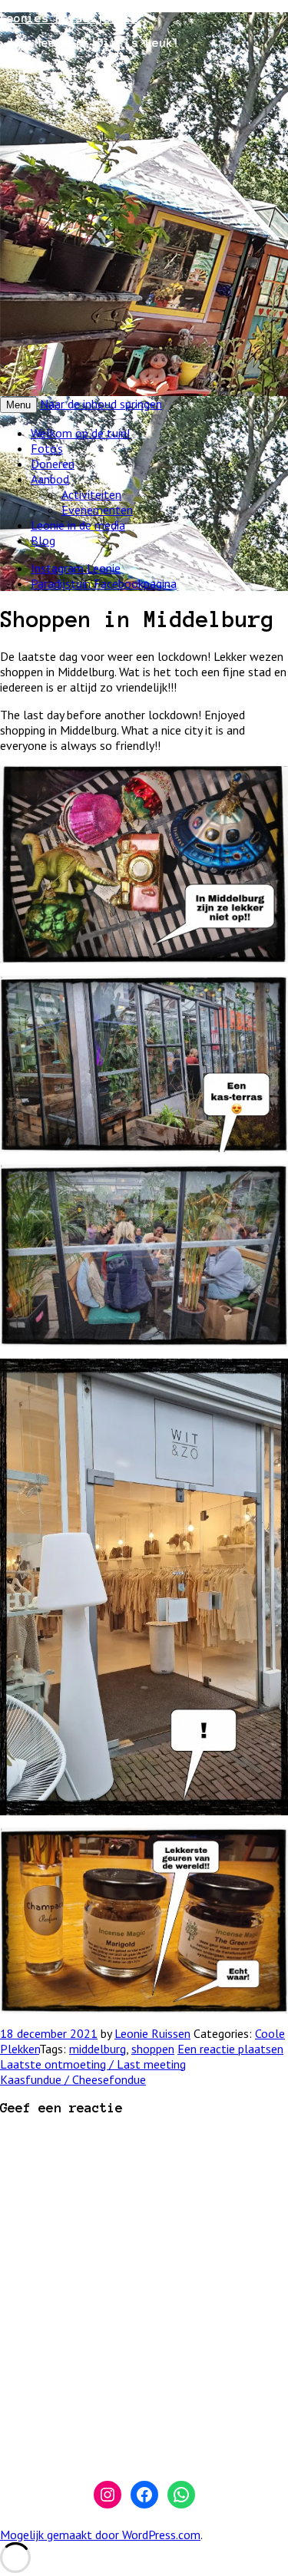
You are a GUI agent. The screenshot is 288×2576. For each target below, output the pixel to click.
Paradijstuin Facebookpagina (104, 583)
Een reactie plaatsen (230, 2049)
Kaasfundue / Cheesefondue (73, 2079)
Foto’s (47, 448)
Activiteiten (91, 494)
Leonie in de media (78, 525)
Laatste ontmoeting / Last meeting (93, 2064)
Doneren (53, 464)
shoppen (153, 2049)
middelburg (98, 2049)
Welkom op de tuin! (80, 433)
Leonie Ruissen (152, 2033)
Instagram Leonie (76, 568)
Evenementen (97, 510)
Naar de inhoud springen (101, 404)
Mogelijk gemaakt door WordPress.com (100, 2535)
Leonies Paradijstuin (69, 18)
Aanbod (50, 479)
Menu (18, 405)
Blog (43, 540)
